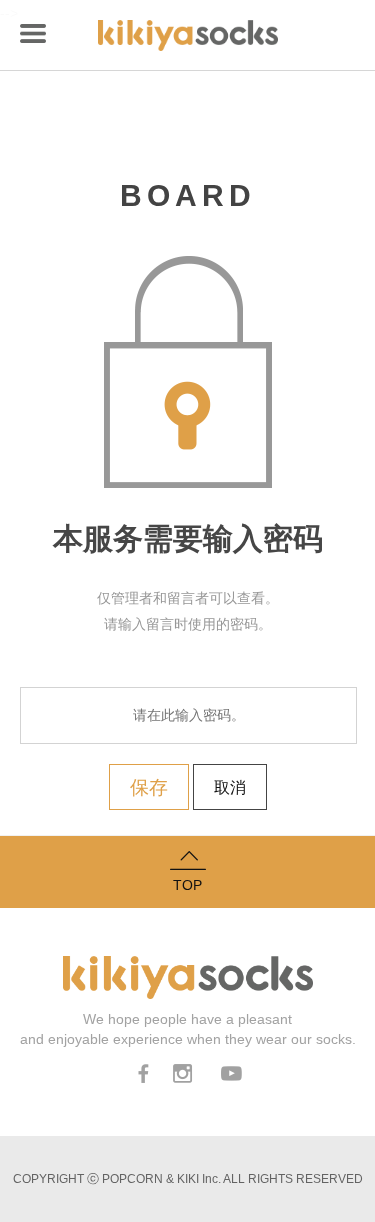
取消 (230, 787)
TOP (187, 885)
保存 (149, 787)
